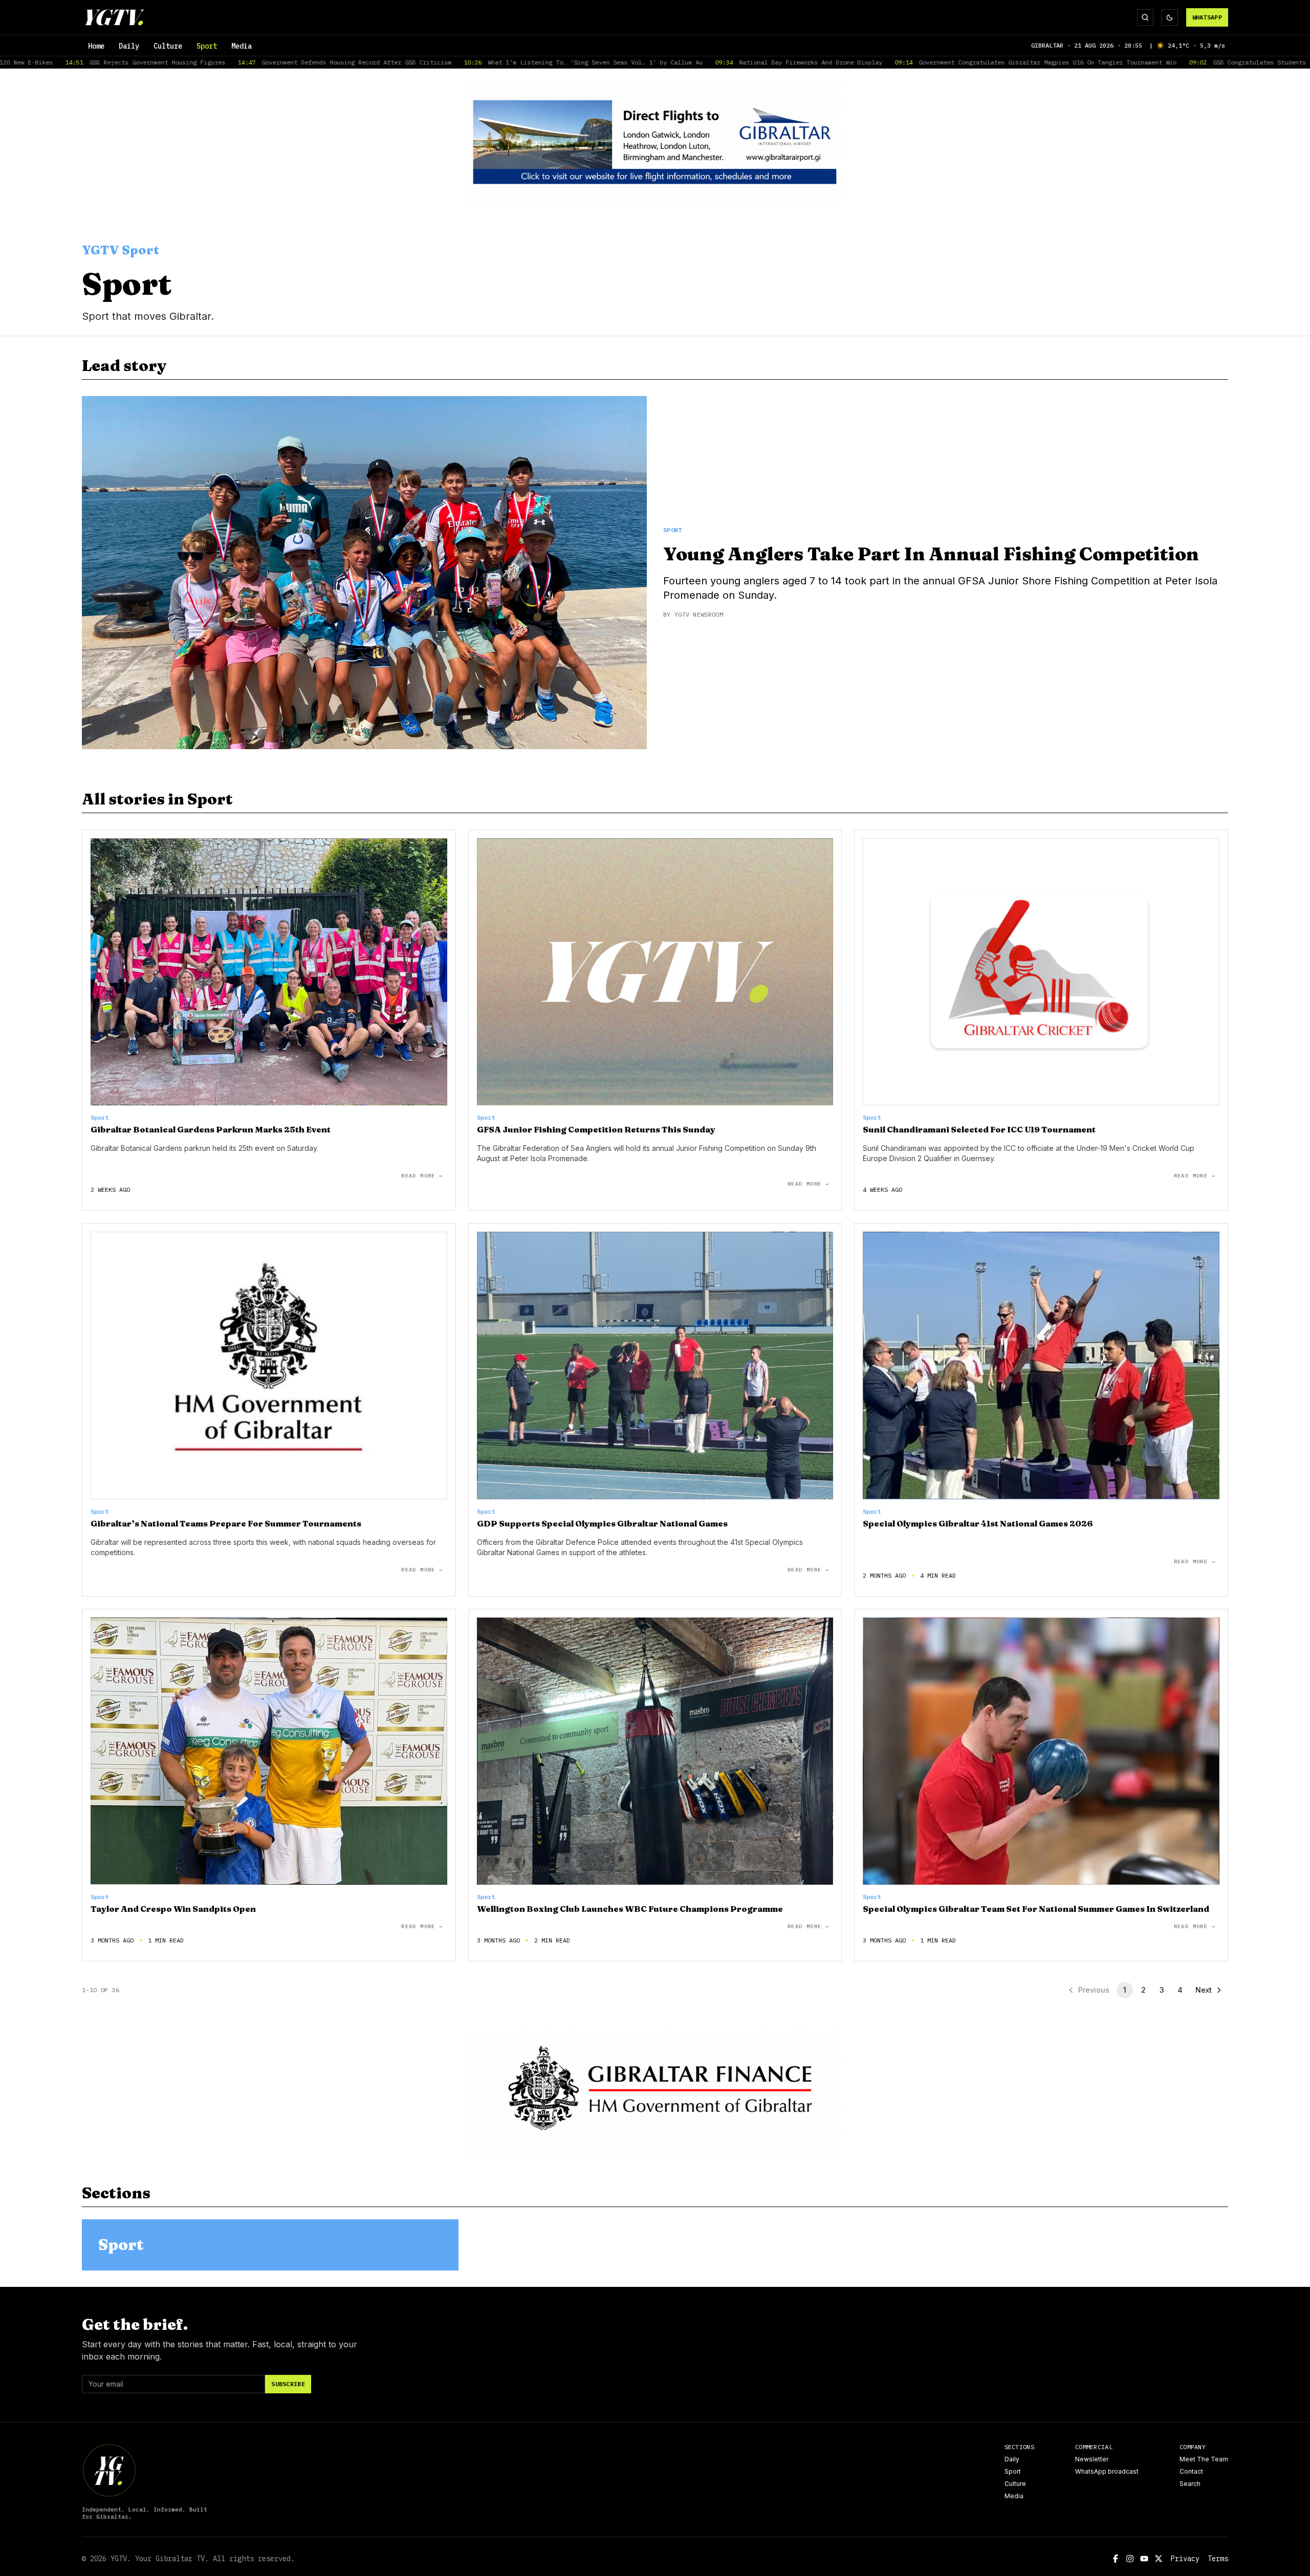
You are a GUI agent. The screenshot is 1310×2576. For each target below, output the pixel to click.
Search (1190, 2484)
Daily (129, 46)
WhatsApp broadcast (1107, 2471)
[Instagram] (1130, 2559)
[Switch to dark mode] (1170, 17)
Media (242, 46)
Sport (207, 46)
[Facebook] (1116, 2559)
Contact (1191, 2471)
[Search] (1145, 17)
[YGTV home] (114, 17)
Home (96, 46)
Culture (168, 46)
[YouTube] (1144, 2559)
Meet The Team (1204, 2459)
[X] (1159, 2559)
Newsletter (1092, 2459)
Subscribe (288, 2384)
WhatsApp (1207, 17)
